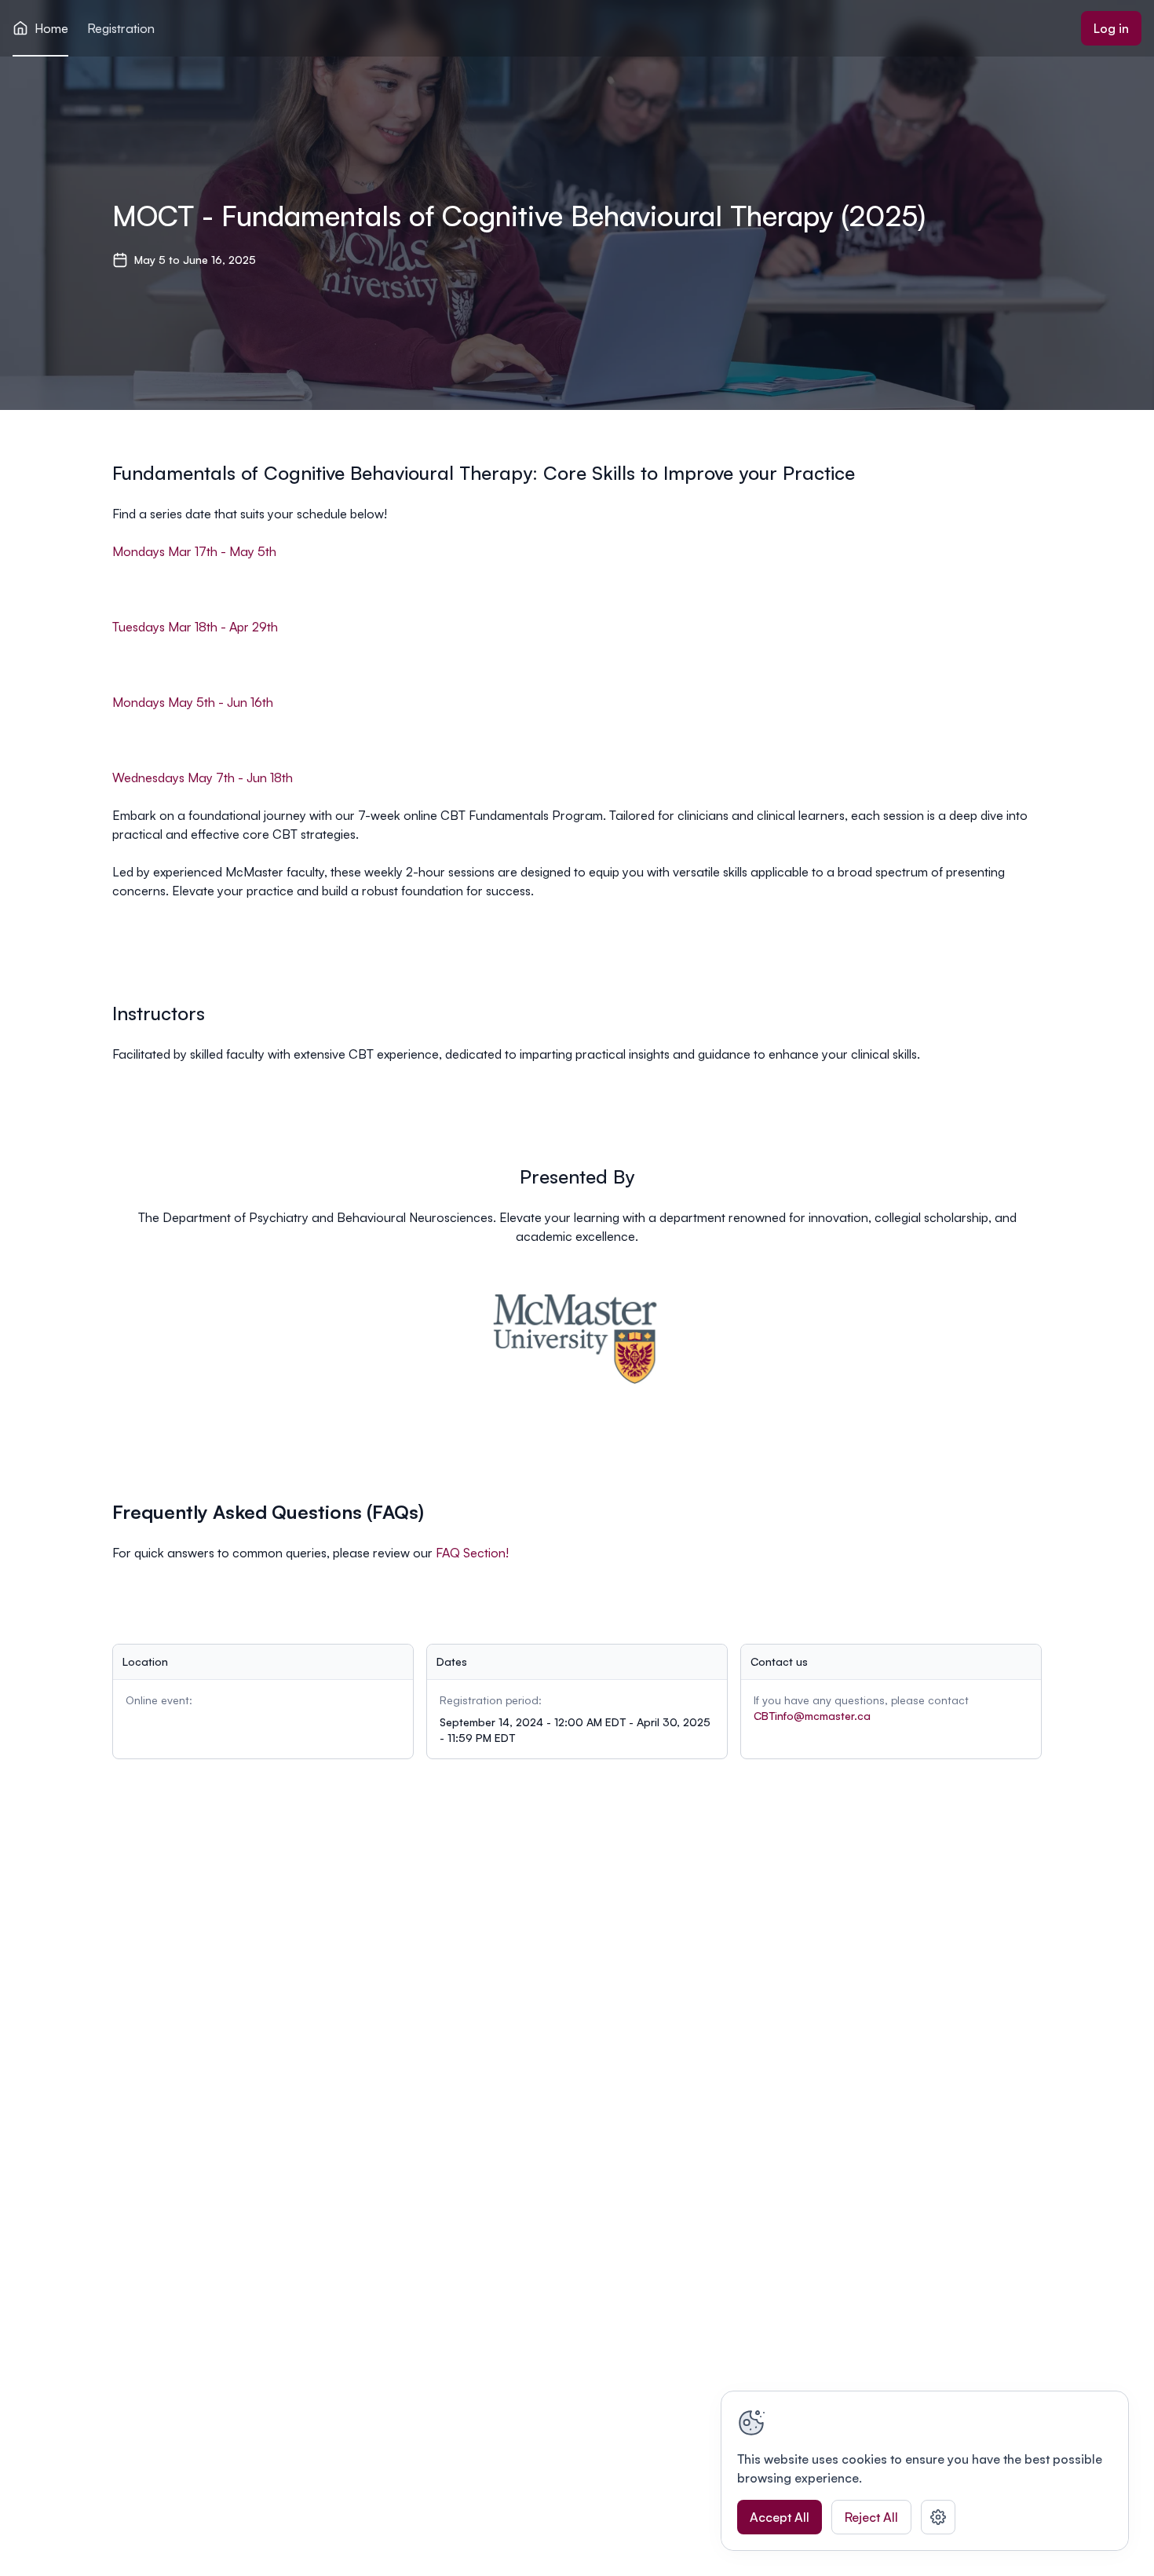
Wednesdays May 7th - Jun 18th (203, 778)
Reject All (871, 2517)
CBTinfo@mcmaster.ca (812, 1716)
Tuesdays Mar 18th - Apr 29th (195, 627)
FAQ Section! (472, 1553)
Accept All (780, 2517)
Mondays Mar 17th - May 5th (194, 551)
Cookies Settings (938, 2517)
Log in (1111, 28)
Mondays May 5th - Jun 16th (193, 702)
